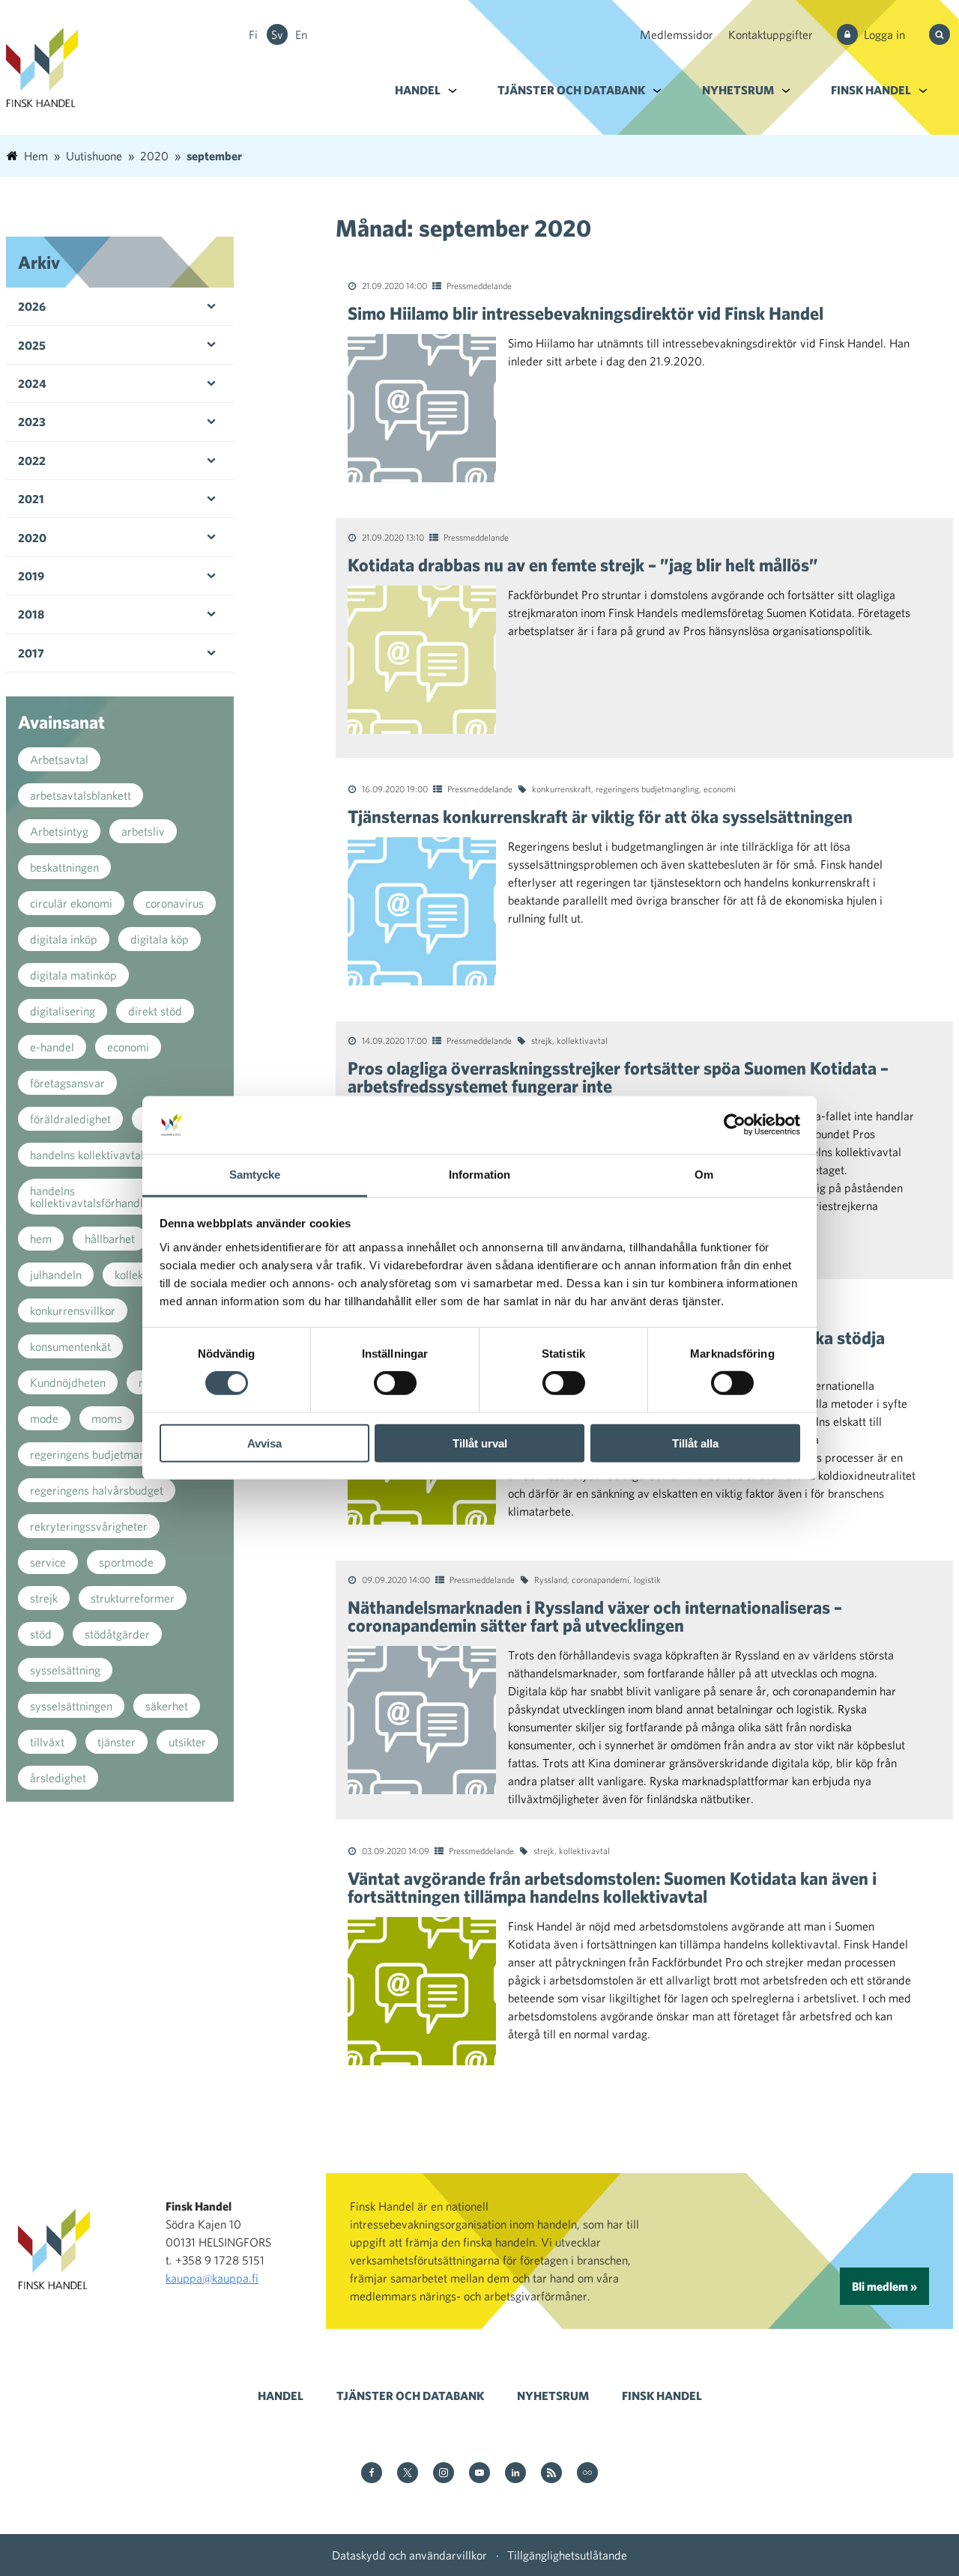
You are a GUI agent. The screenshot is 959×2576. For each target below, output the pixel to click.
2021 (31, 499)
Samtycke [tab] (255, 1175)
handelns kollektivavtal (87, 1155)
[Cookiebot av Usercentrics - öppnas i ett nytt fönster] (735, 1125)
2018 (31, 614)
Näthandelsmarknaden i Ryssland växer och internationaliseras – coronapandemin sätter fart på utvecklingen (595, 1616)
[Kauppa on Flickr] (587, 2474)
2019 (31, 576)
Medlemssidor (677, 34)
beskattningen (64, 867)
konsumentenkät (70, 1346)
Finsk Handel (871, 90)
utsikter (187, 1742)
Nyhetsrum (738, 90)
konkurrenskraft (562, 789)
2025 (32, 345)
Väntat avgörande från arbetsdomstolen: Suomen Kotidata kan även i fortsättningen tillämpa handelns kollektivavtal (612, 1887)
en (301, 34)
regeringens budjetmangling (647, 789)
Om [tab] (704, 1175)
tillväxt (47, 1742)
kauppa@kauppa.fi (212, 2278)
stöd (41, 1634)
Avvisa (264, 1443)
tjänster (117, 1742)
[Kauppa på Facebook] (372, 2474)
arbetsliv (143, 831)
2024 (32, 383)
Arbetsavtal (59, 759)
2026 (32, 306)
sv (277, 34)
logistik (647, 1579)
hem (41, 1239)
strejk (542, 1040)
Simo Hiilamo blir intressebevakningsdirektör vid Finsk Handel (586, 313)
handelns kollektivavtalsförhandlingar (99, 1197)
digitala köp (160, 939)
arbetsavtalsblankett (81, 795)
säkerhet (167, 1706)
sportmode (126, 1562)
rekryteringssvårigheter (89, 1526)
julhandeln (56, 1275)
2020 (32, 538)
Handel (418, 90)
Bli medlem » (884, 2286)
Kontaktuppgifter (771, 34)
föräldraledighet (70, 1119)
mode (44, 1418)
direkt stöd (155, 1011)
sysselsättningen (71, 1706)
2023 (32, 422)
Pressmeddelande (479, 285)
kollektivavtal (582, 1040)
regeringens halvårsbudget (97, 1490)
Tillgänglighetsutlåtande (567, 2555)
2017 (31, 653)
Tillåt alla (695, 1443)
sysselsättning (65, 1670)
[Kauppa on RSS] (551, 2474)
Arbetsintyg (59, 831)
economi (720, 789)
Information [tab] (479, 1175)
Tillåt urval (480, 1443)
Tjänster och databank (571, 90)
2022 (32, 461)
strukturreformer (133, 1598)
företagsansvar (67, 1083)
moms (107, 1418)
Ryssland (551, 1579)
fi (253, 34)
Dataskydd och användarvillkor (409, 2555)
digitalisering (63, 1011)
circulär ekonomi (71, 903)
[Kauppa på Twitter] (408, 2474)
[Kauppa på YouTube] (479, 2474)
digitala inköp (64, 939)
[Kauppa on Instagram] (444, 2474)
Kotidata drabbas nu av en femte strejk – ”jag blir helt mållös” (583, 565)
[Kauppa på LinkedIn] (515, 2474)
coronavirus (175, 903)
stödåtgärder (117, 1634)
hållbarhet (110, 1239)
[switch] (395, 1383)
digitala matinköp (73, 975)
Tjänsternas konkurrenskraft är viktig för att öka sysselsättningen (600, 816)
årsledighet (58, 1778)
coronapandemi (600, 1579)
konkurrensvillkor (73, 1310)
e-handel (52, 1047)
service (48, 1562)
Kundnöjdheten (68, 1382)
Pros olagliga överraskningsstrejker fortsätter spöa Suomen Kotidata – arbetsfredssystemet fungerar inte (618, 1077)
